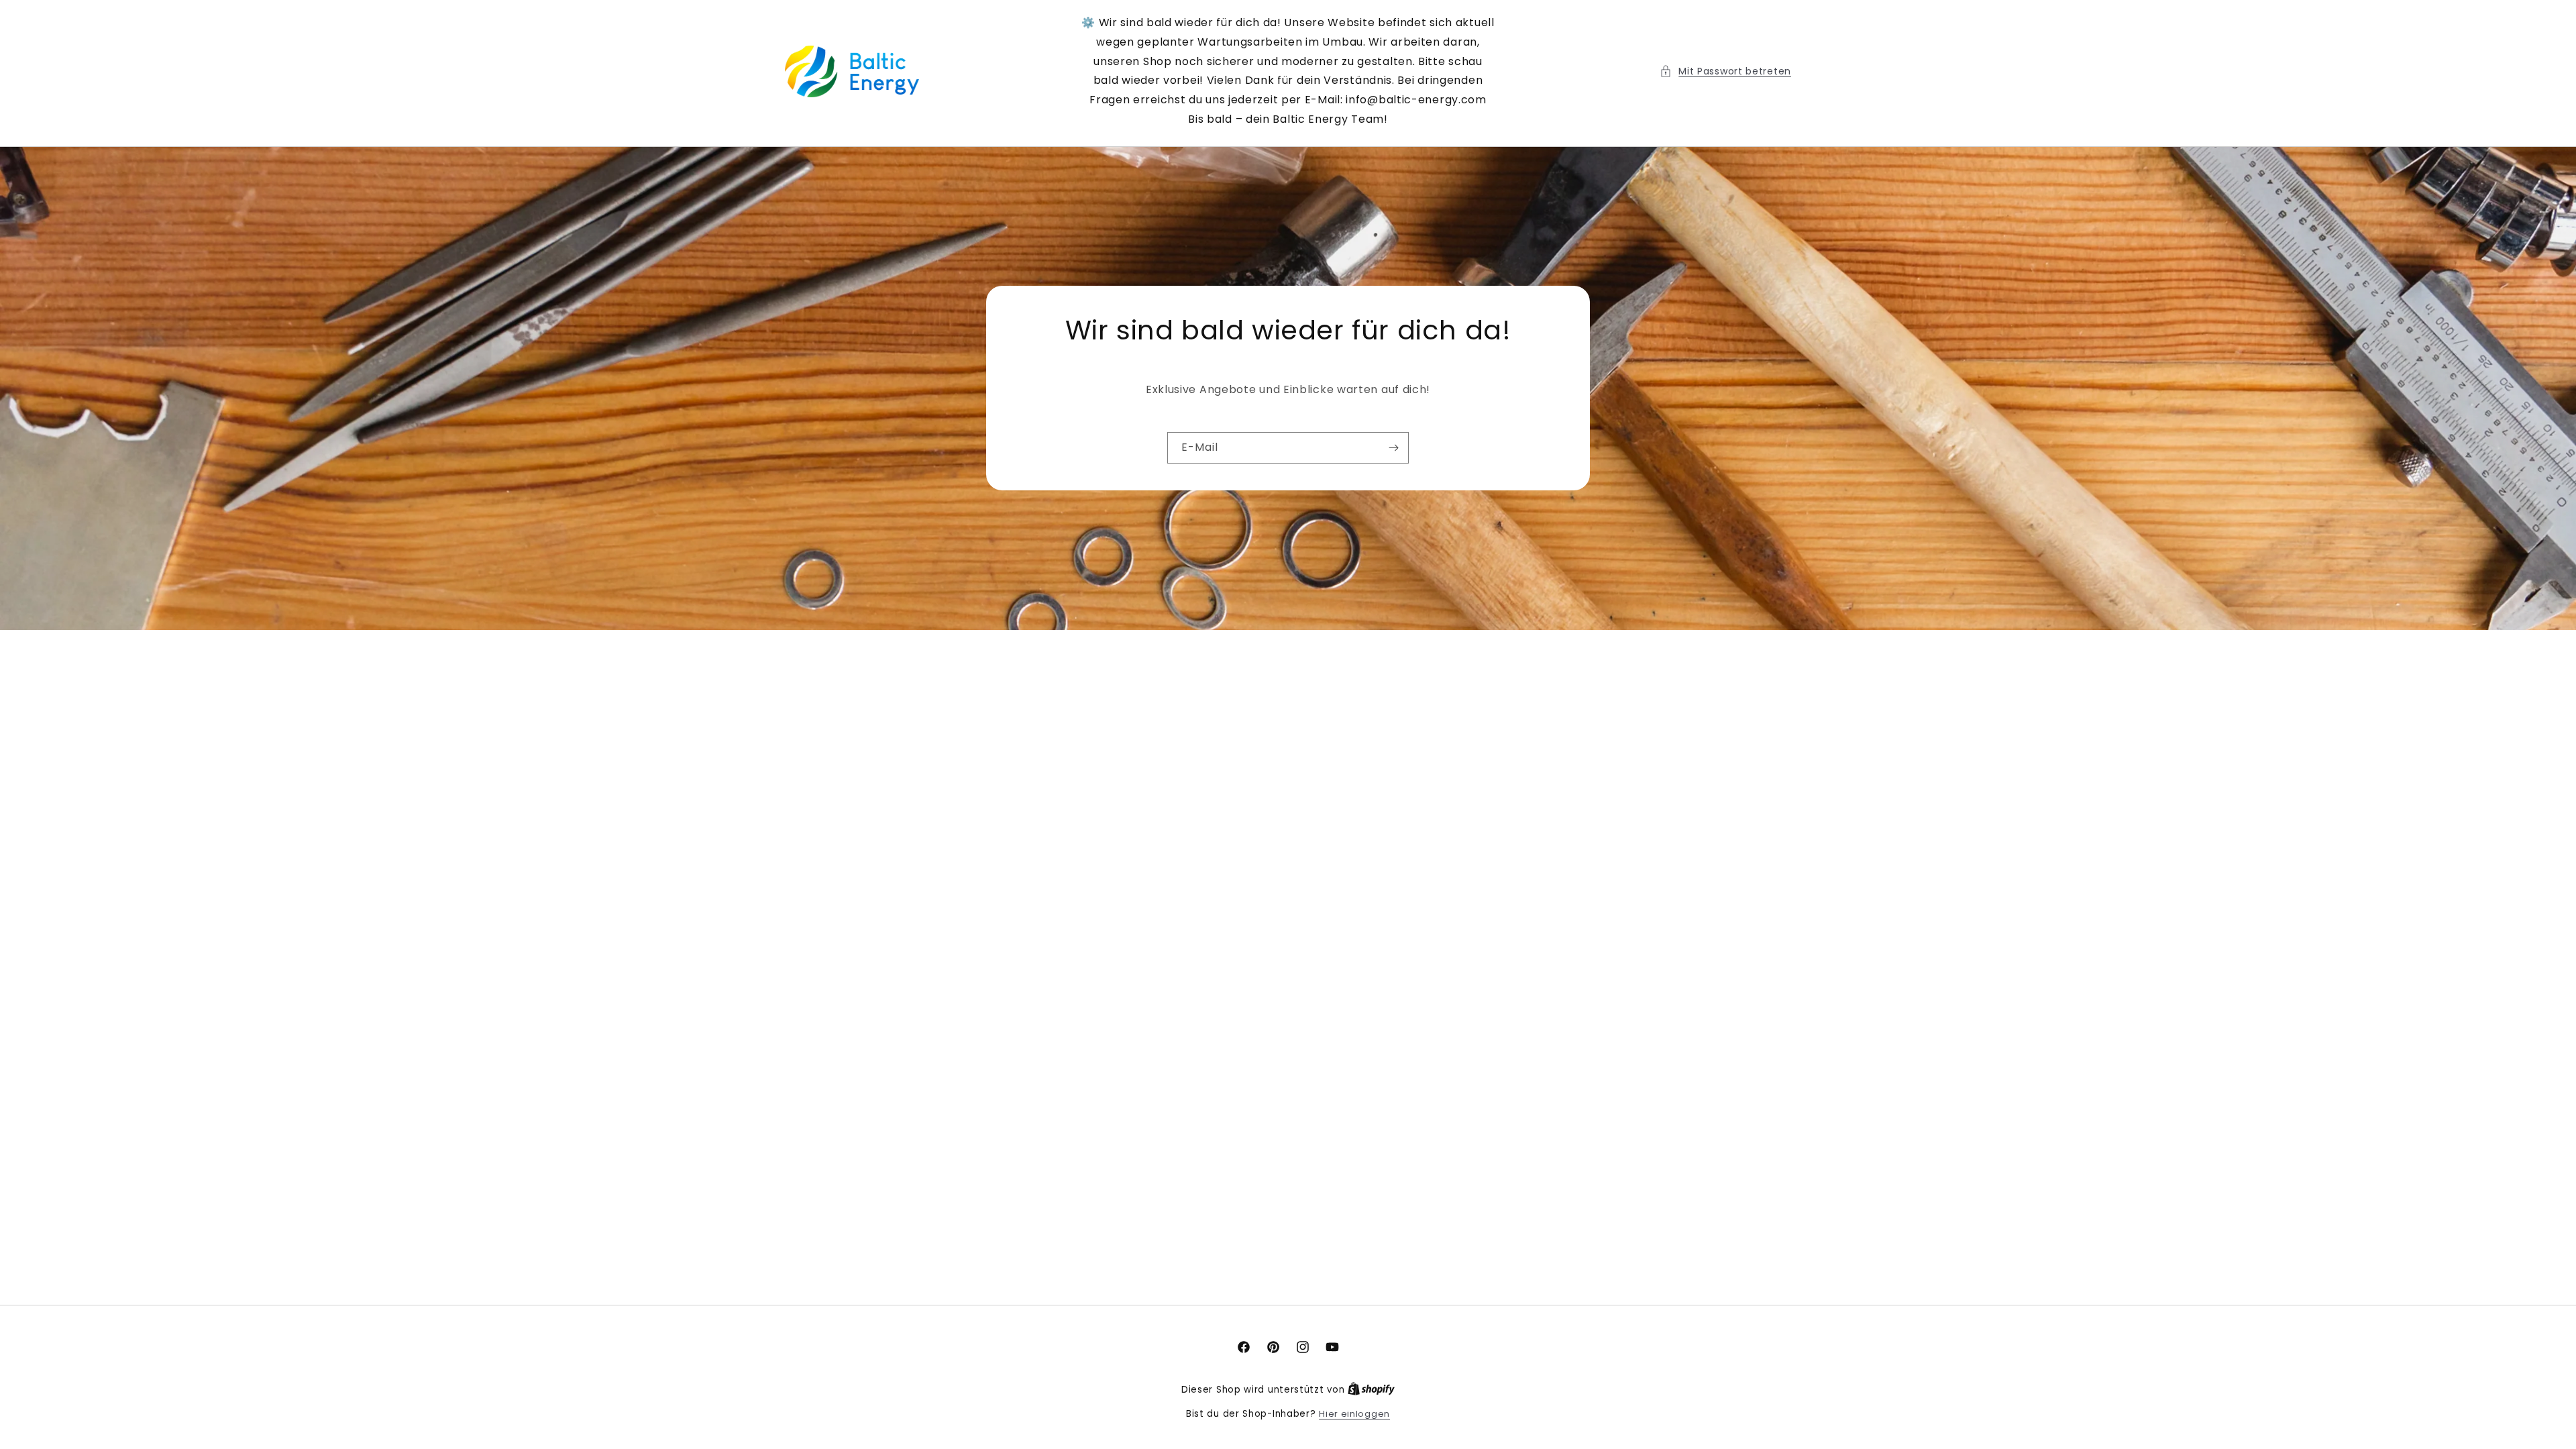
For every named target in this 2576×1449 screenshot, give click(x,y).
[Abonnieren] (1393, 448)
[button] (1725, 71)
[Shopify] (1371, 1390)
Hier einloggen (1354, 1414)
